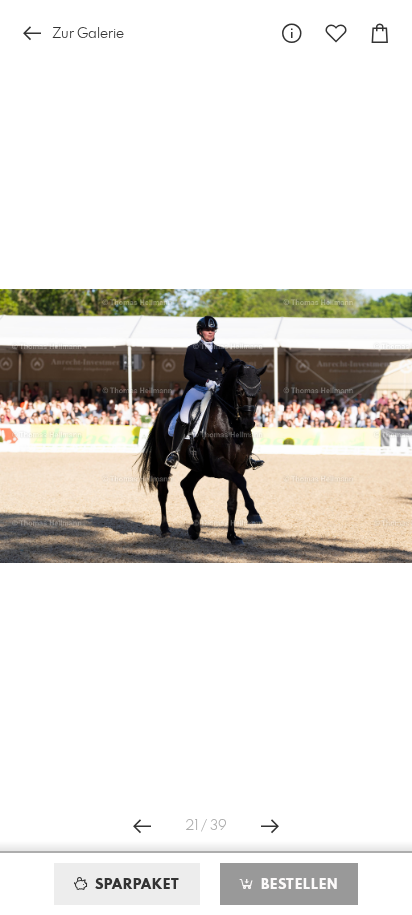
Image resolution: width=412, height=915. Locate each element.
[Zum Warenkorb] (380, 33)
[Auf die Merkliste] (336, 33)
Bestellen (297, 885)
